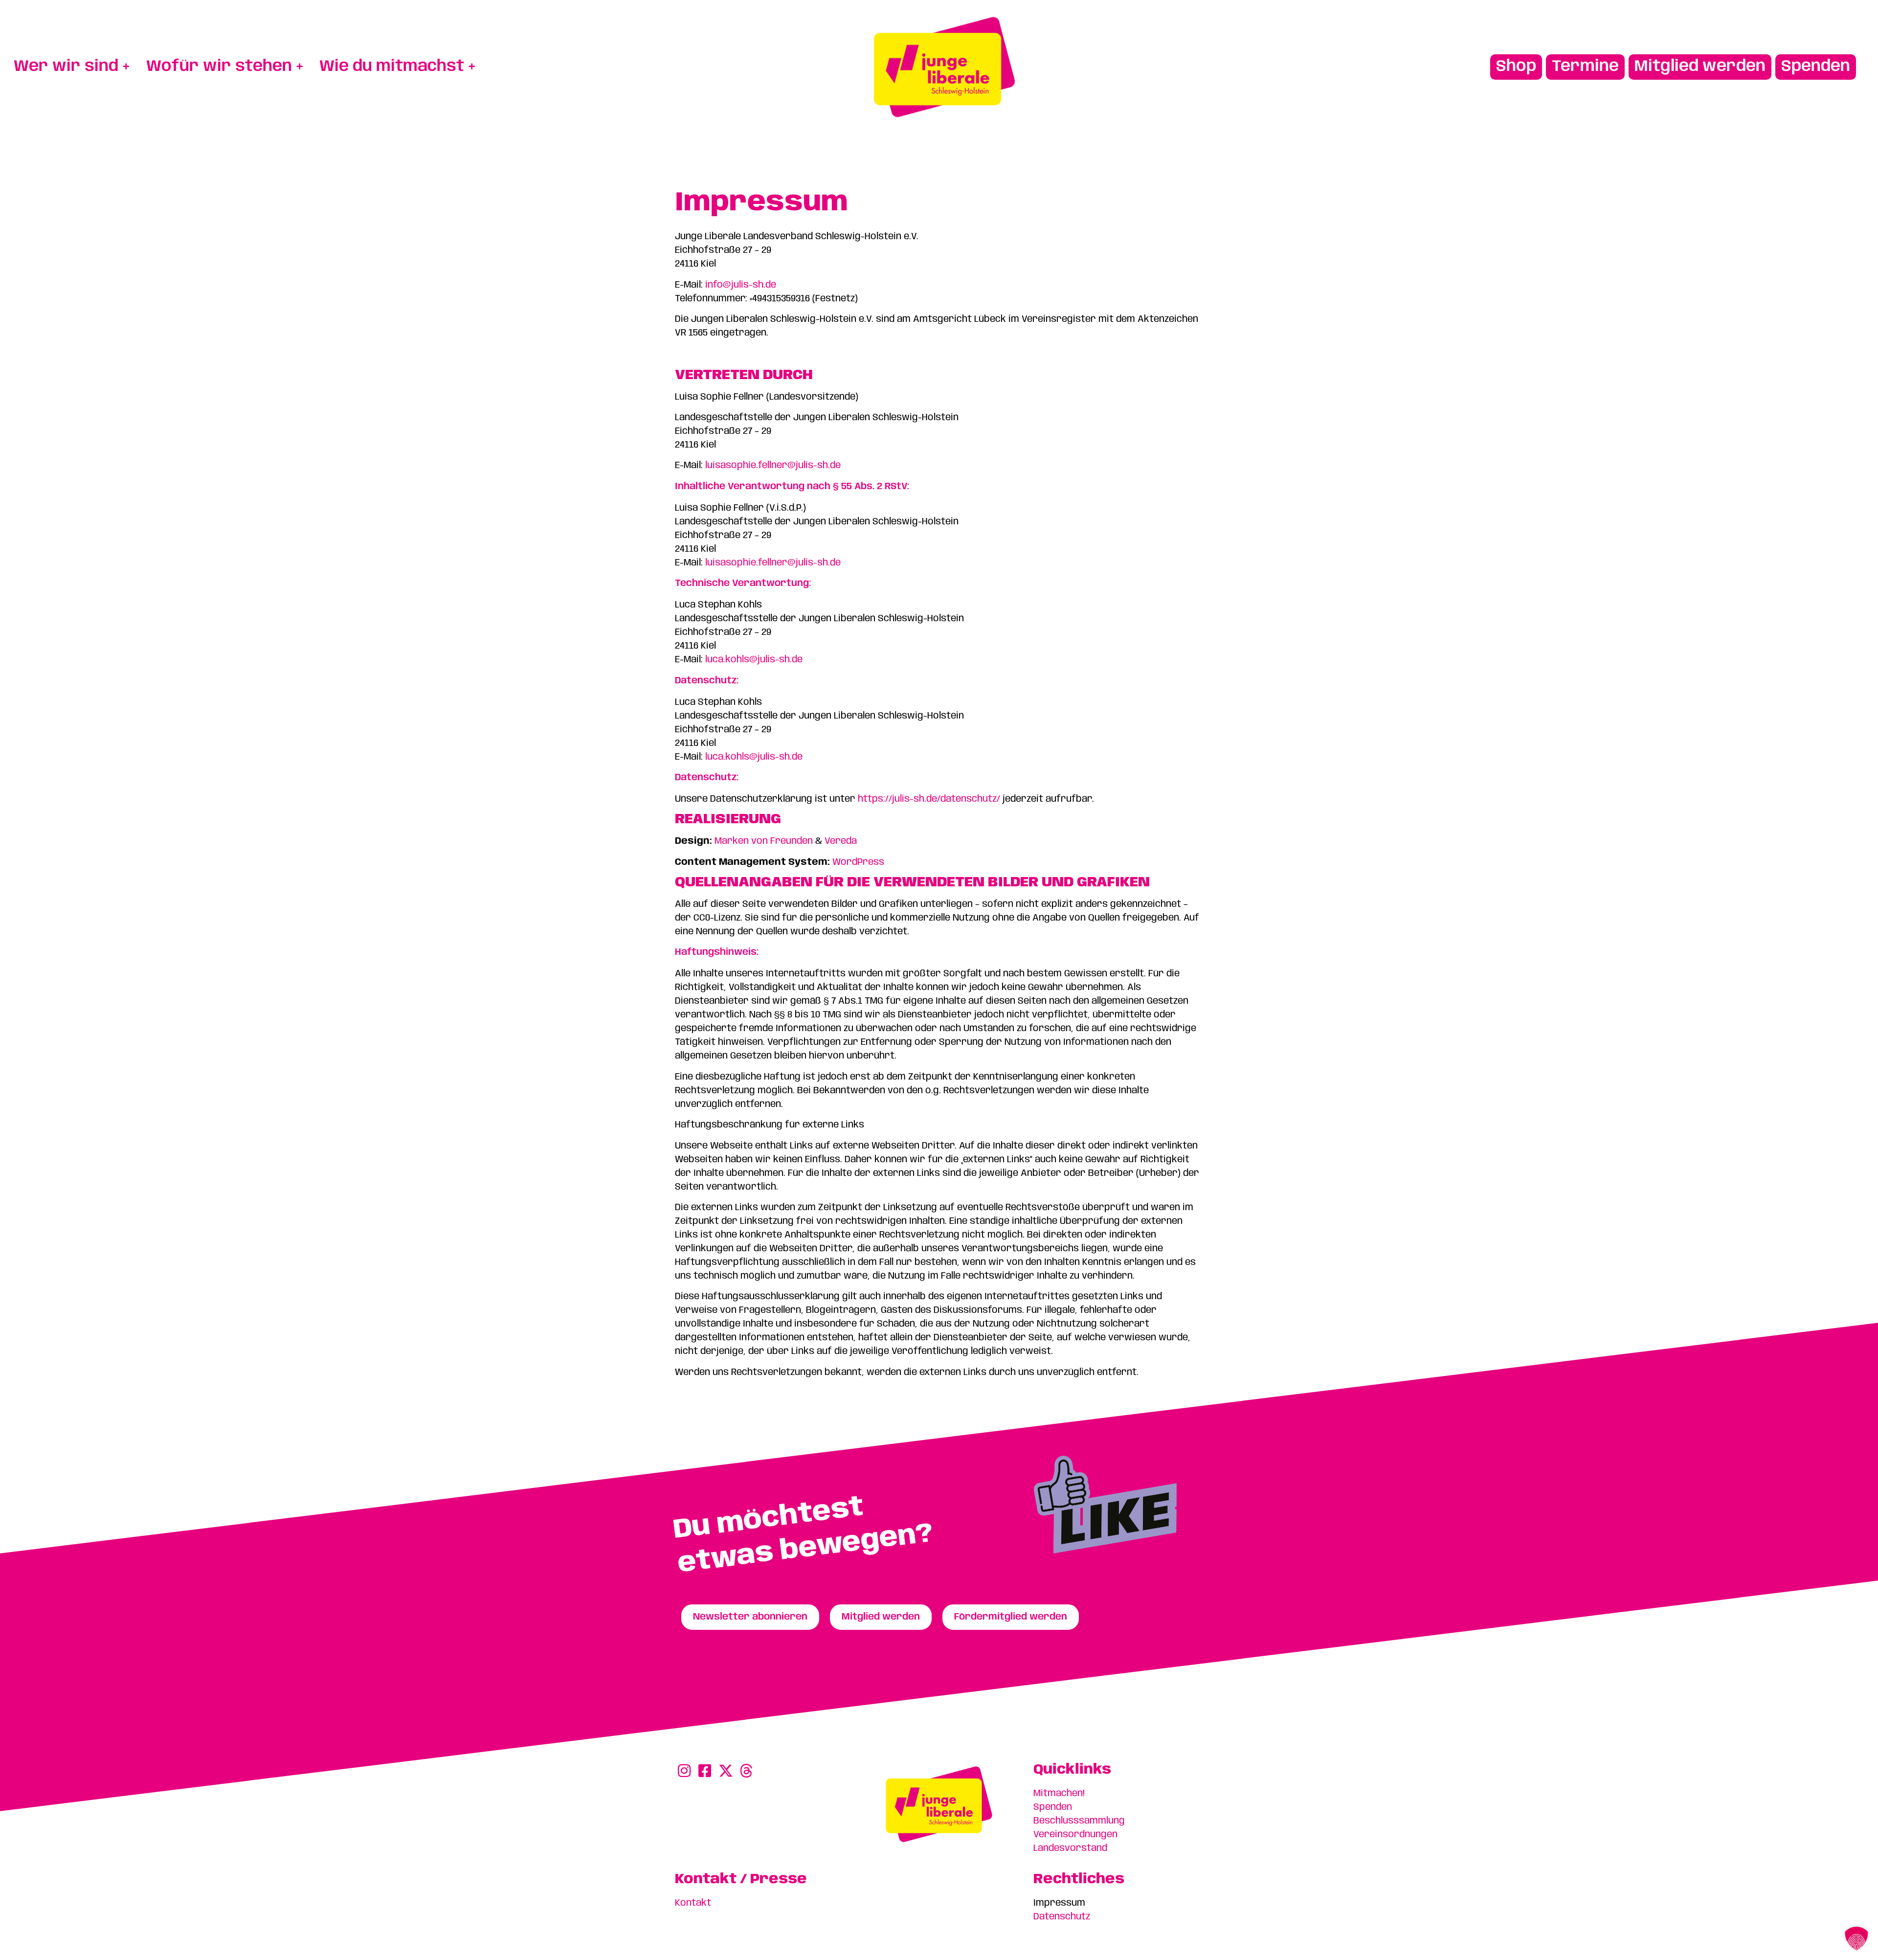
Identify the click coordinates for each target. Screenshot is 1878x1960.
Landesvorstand (1070, 1848)
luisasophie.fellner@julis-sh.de (773, 466)
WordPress (858, 862)
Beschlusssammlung (1079, 1821)
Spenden (1053, 1807)
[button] (1856, 1938)
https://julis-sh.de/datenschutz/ (929, 799)
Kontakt (693, 1903)
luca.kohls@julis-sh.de (754, 660)
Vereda (841, 841)
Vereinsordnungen (1075, 1835)
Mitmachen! (1059, 1794)
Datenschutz (1062, 1917)
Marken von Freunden (764, 841)
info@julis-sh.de (741, 285)
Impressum (1059, 1903)
